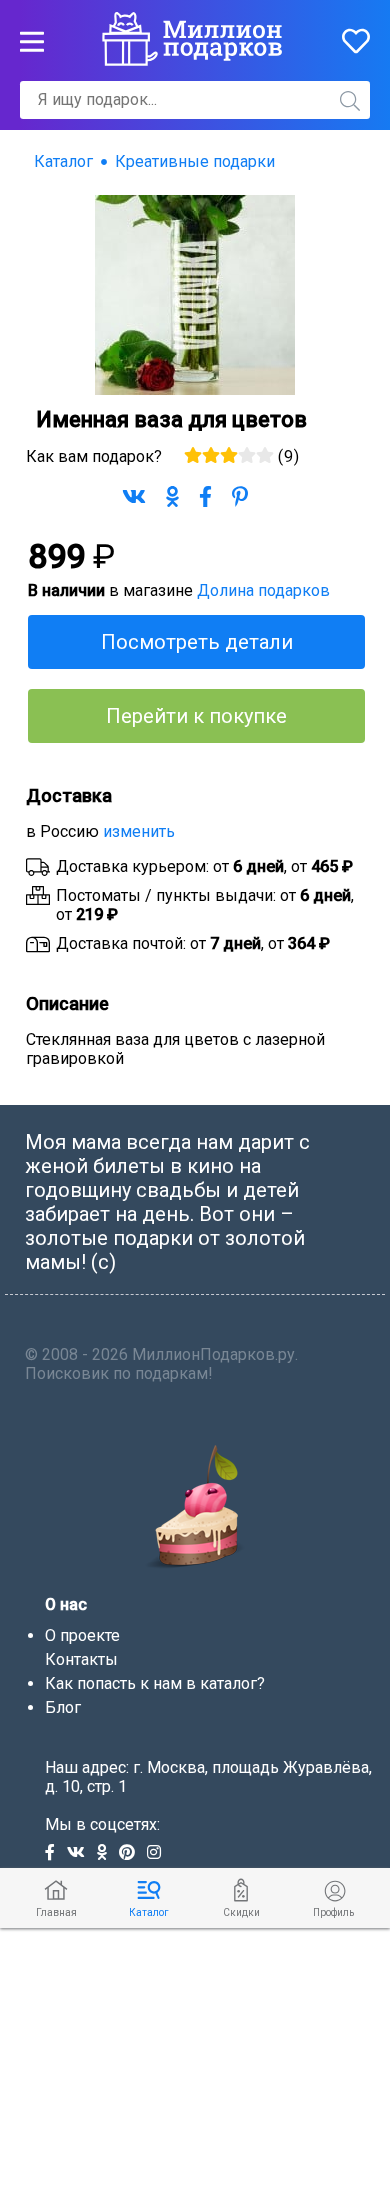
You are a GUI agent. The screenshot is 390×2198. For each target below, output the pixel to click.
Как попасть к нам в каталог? (155, 1683)
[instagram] (158, 1853)
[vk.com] (82, 1853)
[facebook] (56, 1853)
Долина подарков (263, 590)
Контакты (81, 1659)
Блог (63, 1707)
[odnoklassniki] (108, 1853)
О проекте (82, 1635)
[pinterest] (133, 1853)
